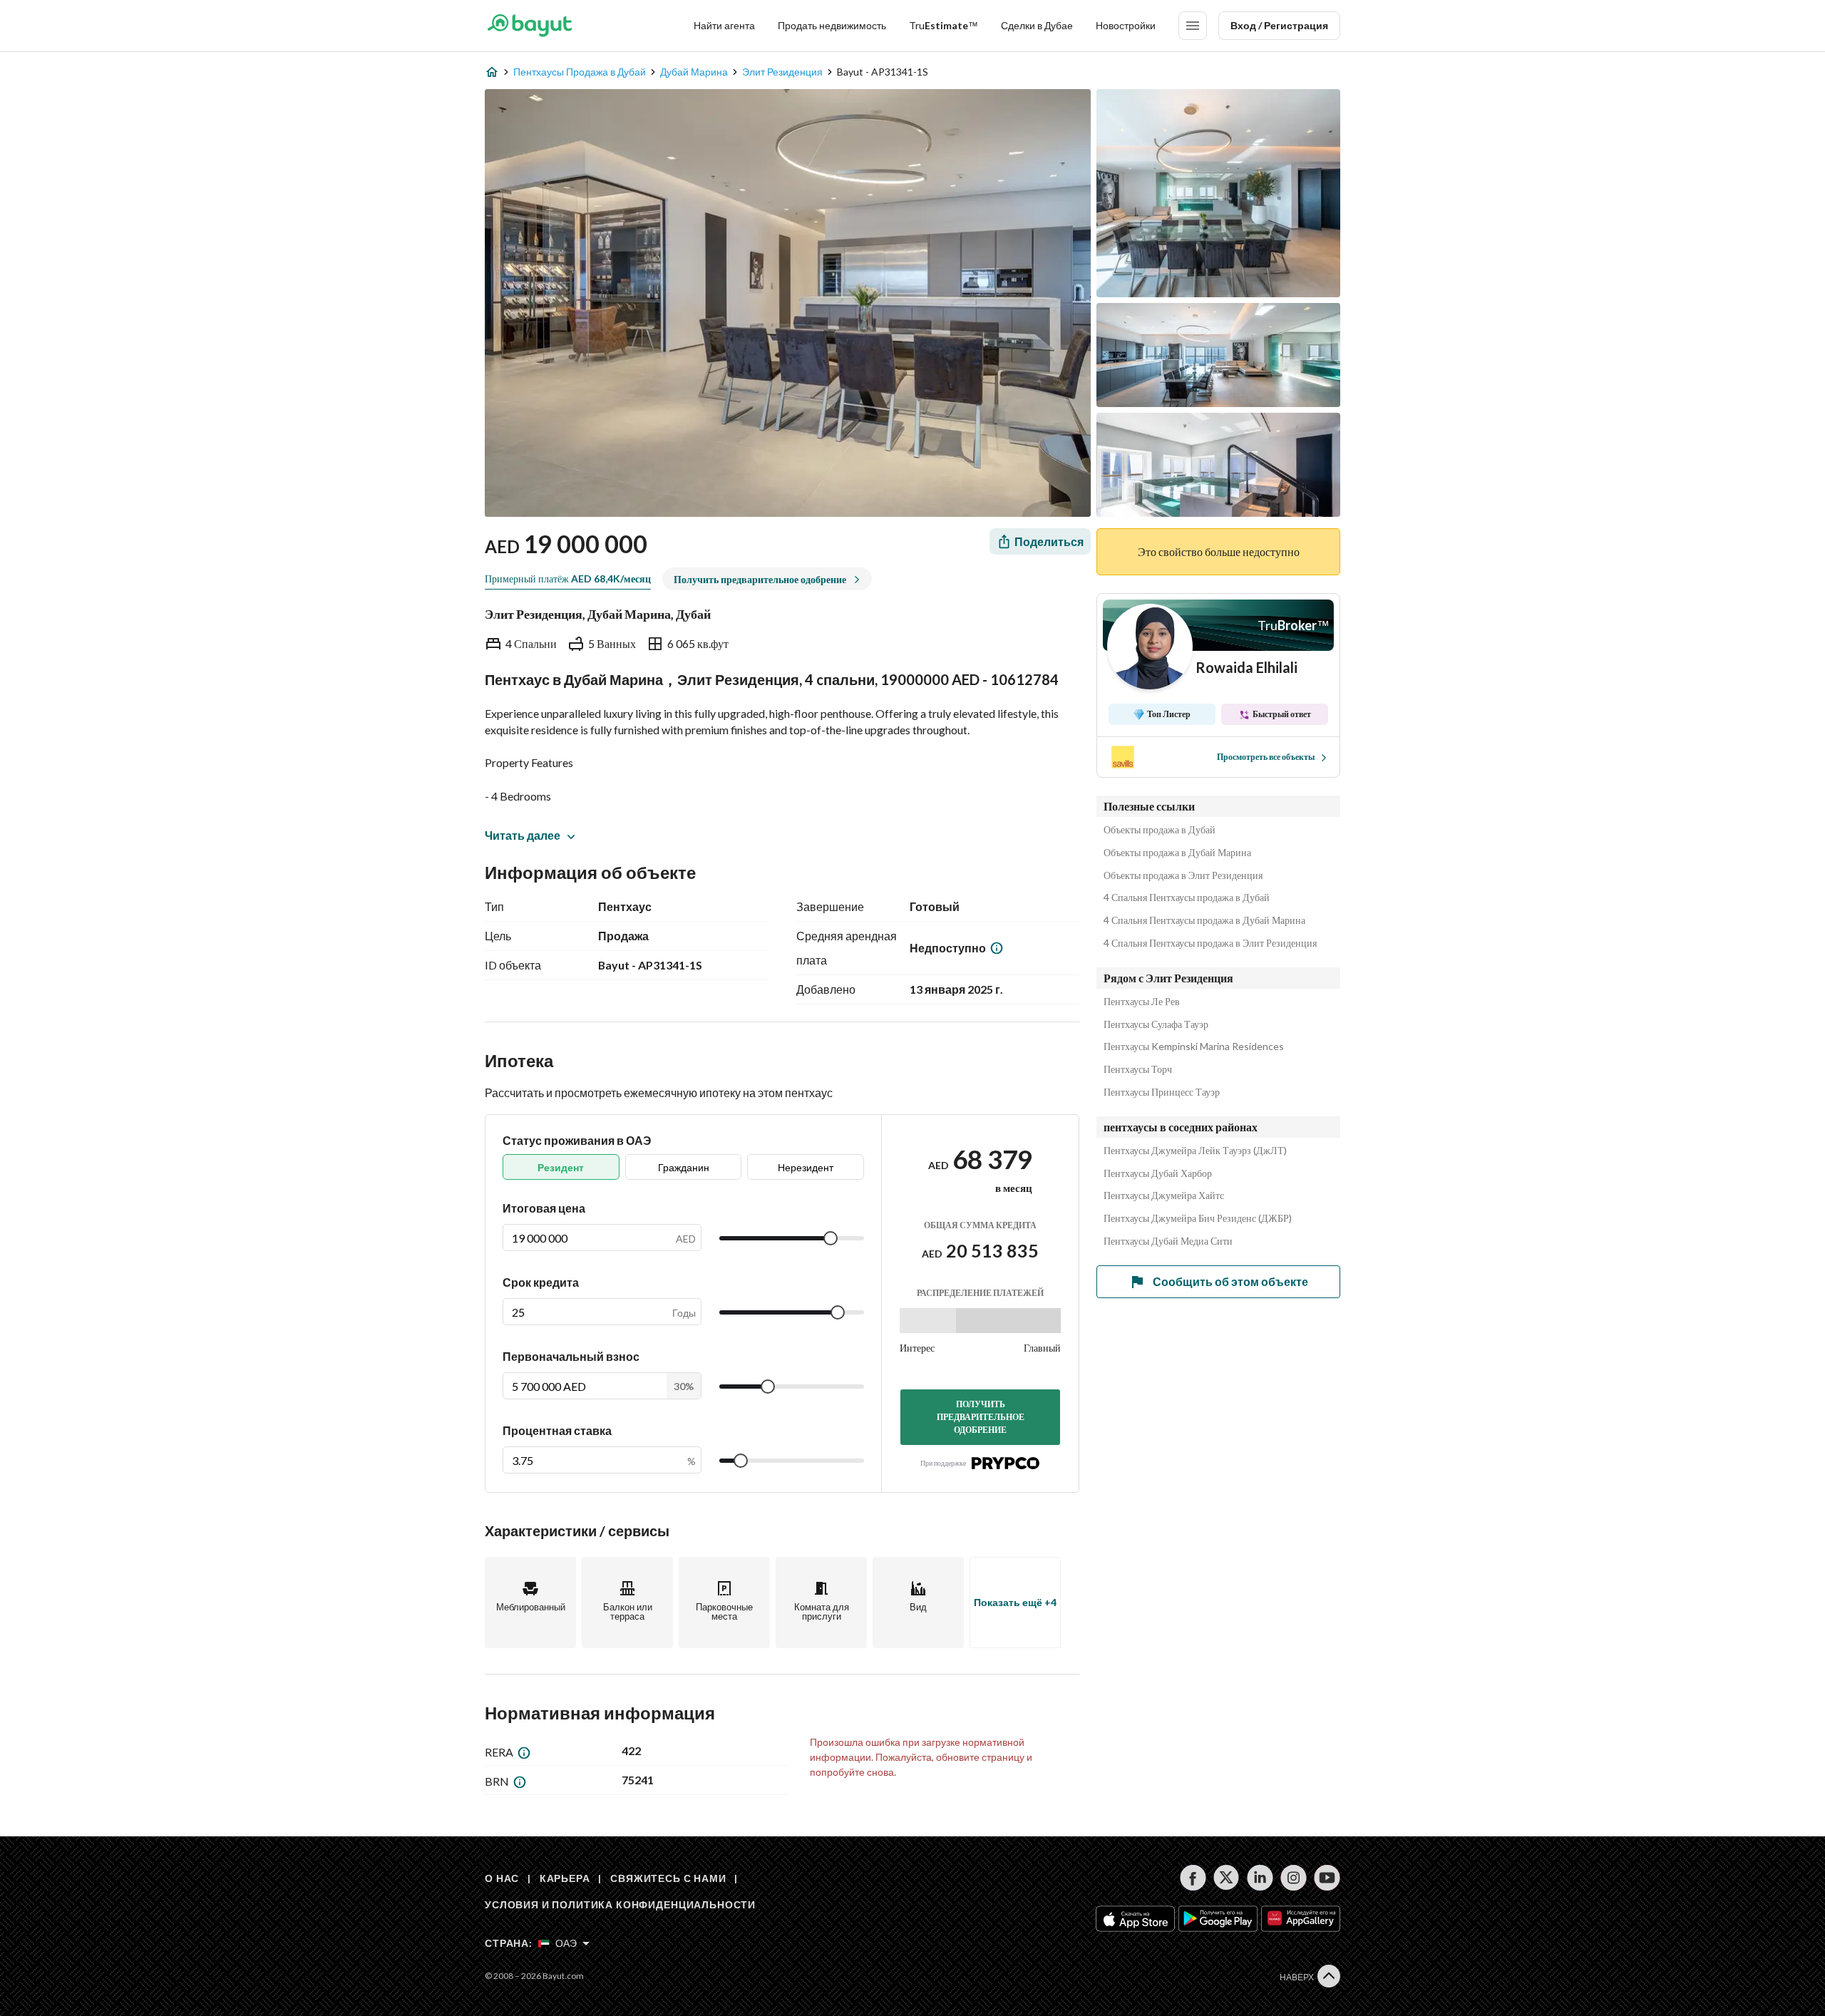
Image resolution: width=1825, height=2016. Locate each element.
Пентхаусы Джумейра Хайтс (1164, 1195)
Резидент (561, 1167)
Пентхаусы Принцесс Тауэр (1162, 1092)
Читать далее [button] (523, 835)
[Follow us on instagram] (1294, 1878)
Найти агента (724, 25)
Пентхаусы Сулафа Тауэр (1156, 1024)
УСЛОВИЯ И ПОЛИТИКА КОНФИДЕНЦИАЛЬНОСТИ (620, 1904)
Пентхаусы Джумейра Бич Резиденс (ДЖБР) (1198, 1218)
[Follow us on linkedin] (1260, 1878)
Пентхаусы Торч (1138, 1069)
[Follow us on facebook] (1193, 1878)
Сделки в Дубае (1037, 25)
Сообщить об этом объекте (1230, 1281)
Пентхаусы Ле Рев (1142, 1002)
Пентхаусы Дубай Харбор (1158, 1173)
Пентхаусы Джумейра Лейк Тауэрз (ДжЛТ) (1195, 1151)
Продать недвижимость (832, 25)
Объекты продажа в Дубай (1160, 830)
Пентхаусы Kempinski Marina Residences (1194, 1046)
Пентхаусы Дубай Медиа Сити (1168, 1241)
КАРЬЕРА (565, 1878)
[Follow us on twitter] (1227, 1878)
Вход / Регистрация (1279, 25)
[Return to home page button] (529, 26)
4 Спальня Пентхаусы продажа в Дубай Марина (1204, 920)
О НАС (502, 1878)
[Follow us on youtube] (1327, 1878)
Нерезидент (806, 1167)
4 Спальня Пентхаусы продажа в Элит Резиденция (1210, 943)
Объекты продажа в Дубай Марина (1177, 853)
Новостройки (1126, 25)
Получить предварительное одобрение (981, 1417)
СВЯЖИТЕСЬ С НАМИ (668, 1878)
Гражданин (684, 1167)
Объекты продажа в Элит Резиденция (1183, 875)
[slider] (831, 1238)
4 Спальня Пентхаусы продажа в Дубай (1187, 898)
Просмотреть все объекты (1266, 757)
